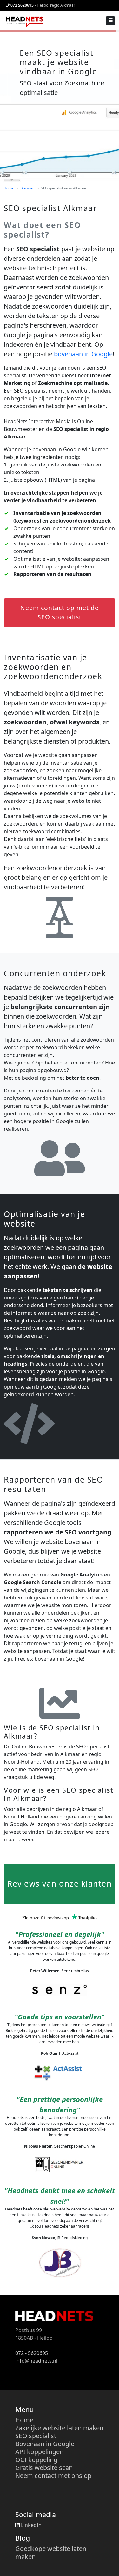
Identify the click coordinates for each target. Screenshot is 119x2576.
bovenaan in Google (83, 354)
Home (9, 188)
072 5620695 (22, 5)
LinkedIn (31, 2525)
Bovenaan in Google (45, 2444)
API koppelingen (39, 2452)
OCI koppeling (36, 2460)
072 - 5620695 (32, 2353)
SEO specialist (36, 2436)
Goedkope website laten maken (51, 2552)
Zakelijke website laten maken (59, 2428)
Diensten (27, 188)
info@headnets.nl (36, 2361)
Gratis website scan (44, 2468)
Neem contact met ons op (53, 2476)
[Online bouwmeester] (24, 21)
